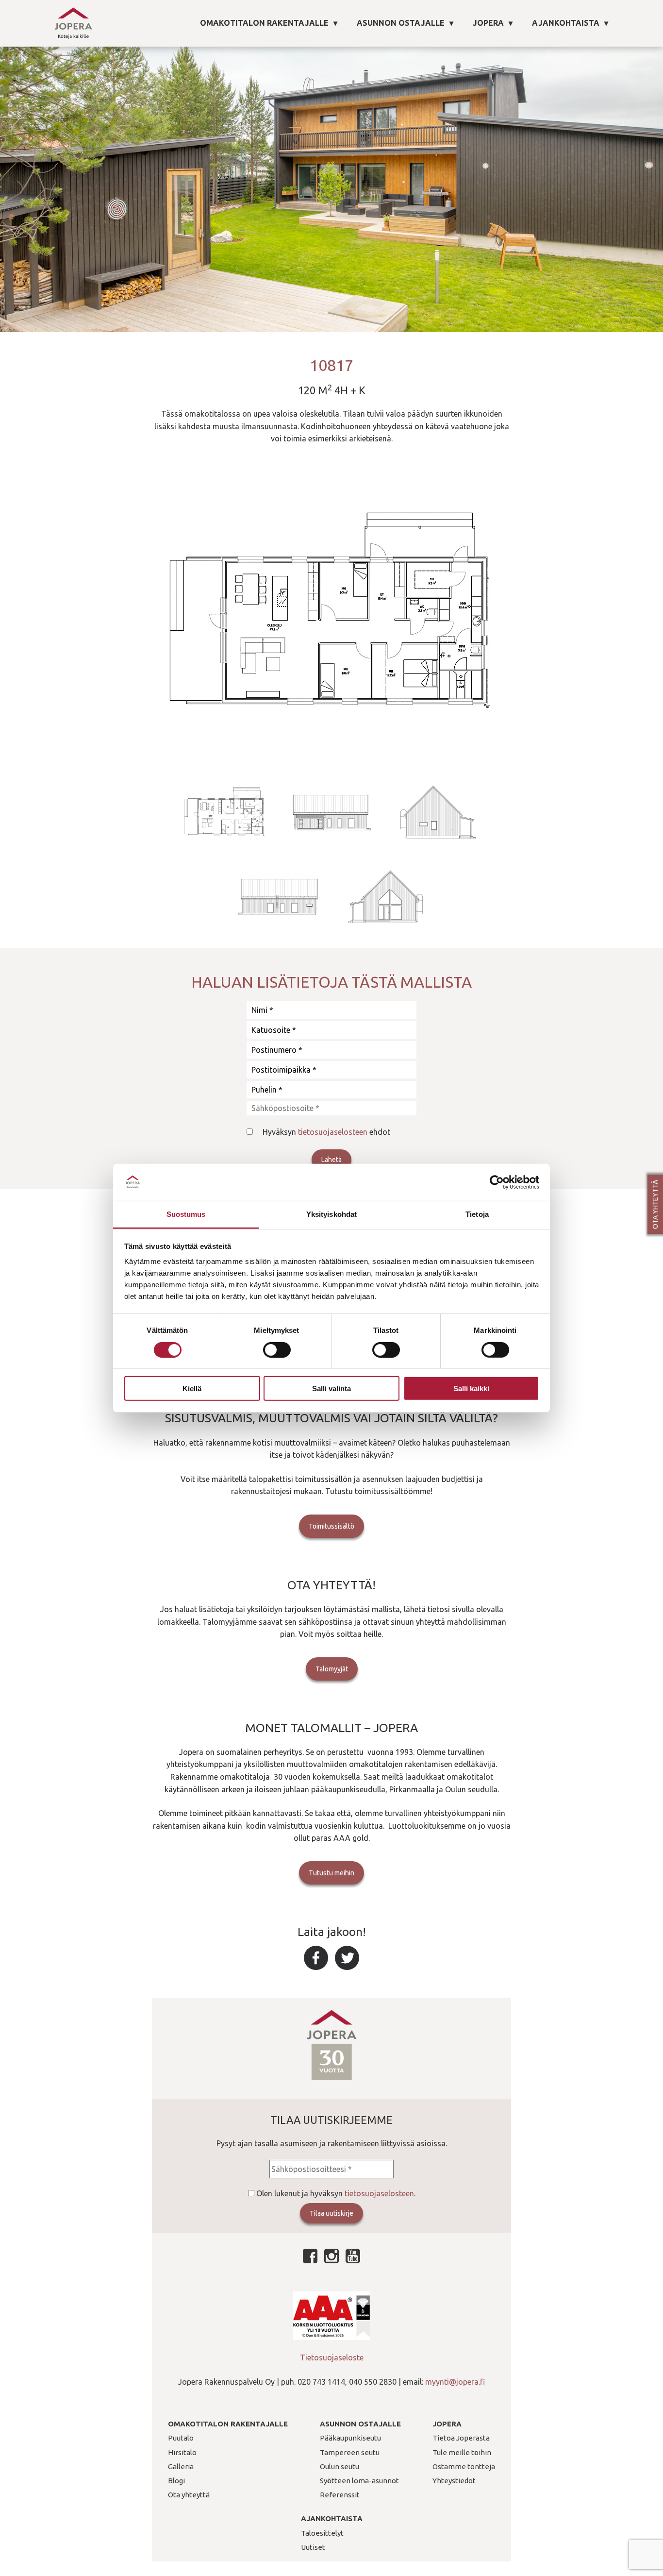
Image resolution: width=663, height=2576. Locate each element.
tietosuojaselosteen (333, 1132)
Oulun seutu (340, 2467)
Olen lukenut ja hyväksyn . (336, 2193)
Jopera (488, 23)
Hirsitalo (182, 2452)
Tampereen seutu (350, 2452)
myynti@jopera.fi (455, 2382)
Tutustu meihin (331, 1873)
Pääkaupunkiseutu (350, 2438)
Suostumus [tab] (186, 1214)
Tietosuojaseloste (332, 2357)
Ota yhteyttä (655, 1204)
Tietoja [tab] (477, 1214)
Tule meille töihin (462, 2452)
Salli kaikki (471, 1389)
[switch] (277, 1349)
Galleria (181, 2467)
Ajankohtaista (566, 23)
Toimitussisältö (331, 1526)
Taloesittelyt (322, 2533)
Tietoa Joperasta (461, 2438)
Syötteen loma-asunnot (359, 2481)
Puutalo (181, 2438)
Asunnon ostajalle (401, 23)
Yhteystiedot (454, 2481)
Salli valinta (331, 1389)
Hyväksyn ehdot (326, 1132)
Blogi (176, 2481)
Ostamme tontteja (464, 2467)
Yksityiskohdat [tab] (331, 1214)
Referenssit (340, 2495)
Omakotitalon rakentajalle (264, 23)
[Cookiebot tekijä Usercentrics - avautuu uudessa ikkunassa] (497, 1182)
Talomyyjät (332, 1669)
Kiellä (192, 1389)
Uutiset (313, 2547)
